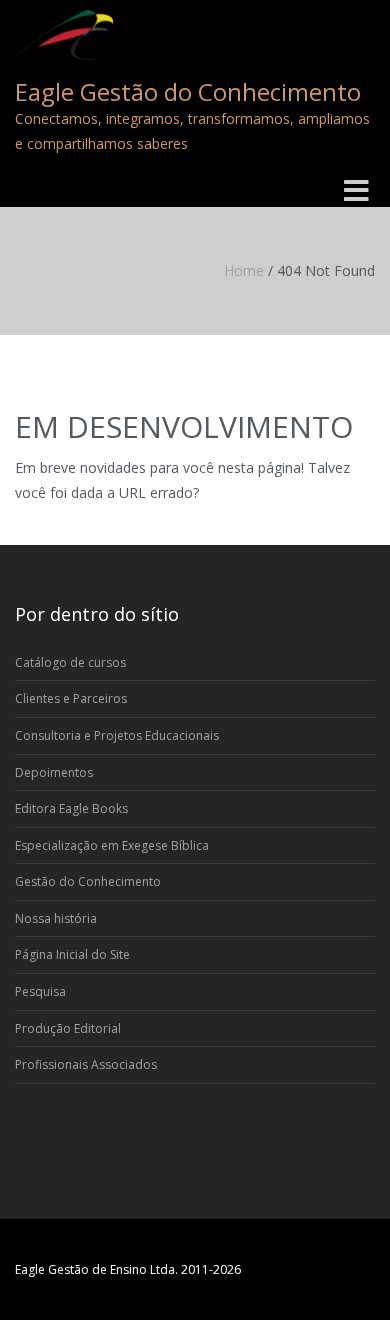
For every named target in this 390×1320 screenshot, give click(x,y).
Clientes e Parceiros (71, 698)
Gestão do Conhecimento (88, 881)
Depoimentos (54, 772)
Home (244, 270)
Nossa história (56, 918)
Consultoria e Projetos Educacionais (117, 735)
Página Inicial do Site (72, 954)
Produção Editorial (68, 1028)
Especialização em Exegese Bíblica (112, 845)
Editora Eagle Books (71, 808)
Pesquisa (40, 991)
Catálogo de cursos (70, 662)
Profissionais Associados (86, 1064)
